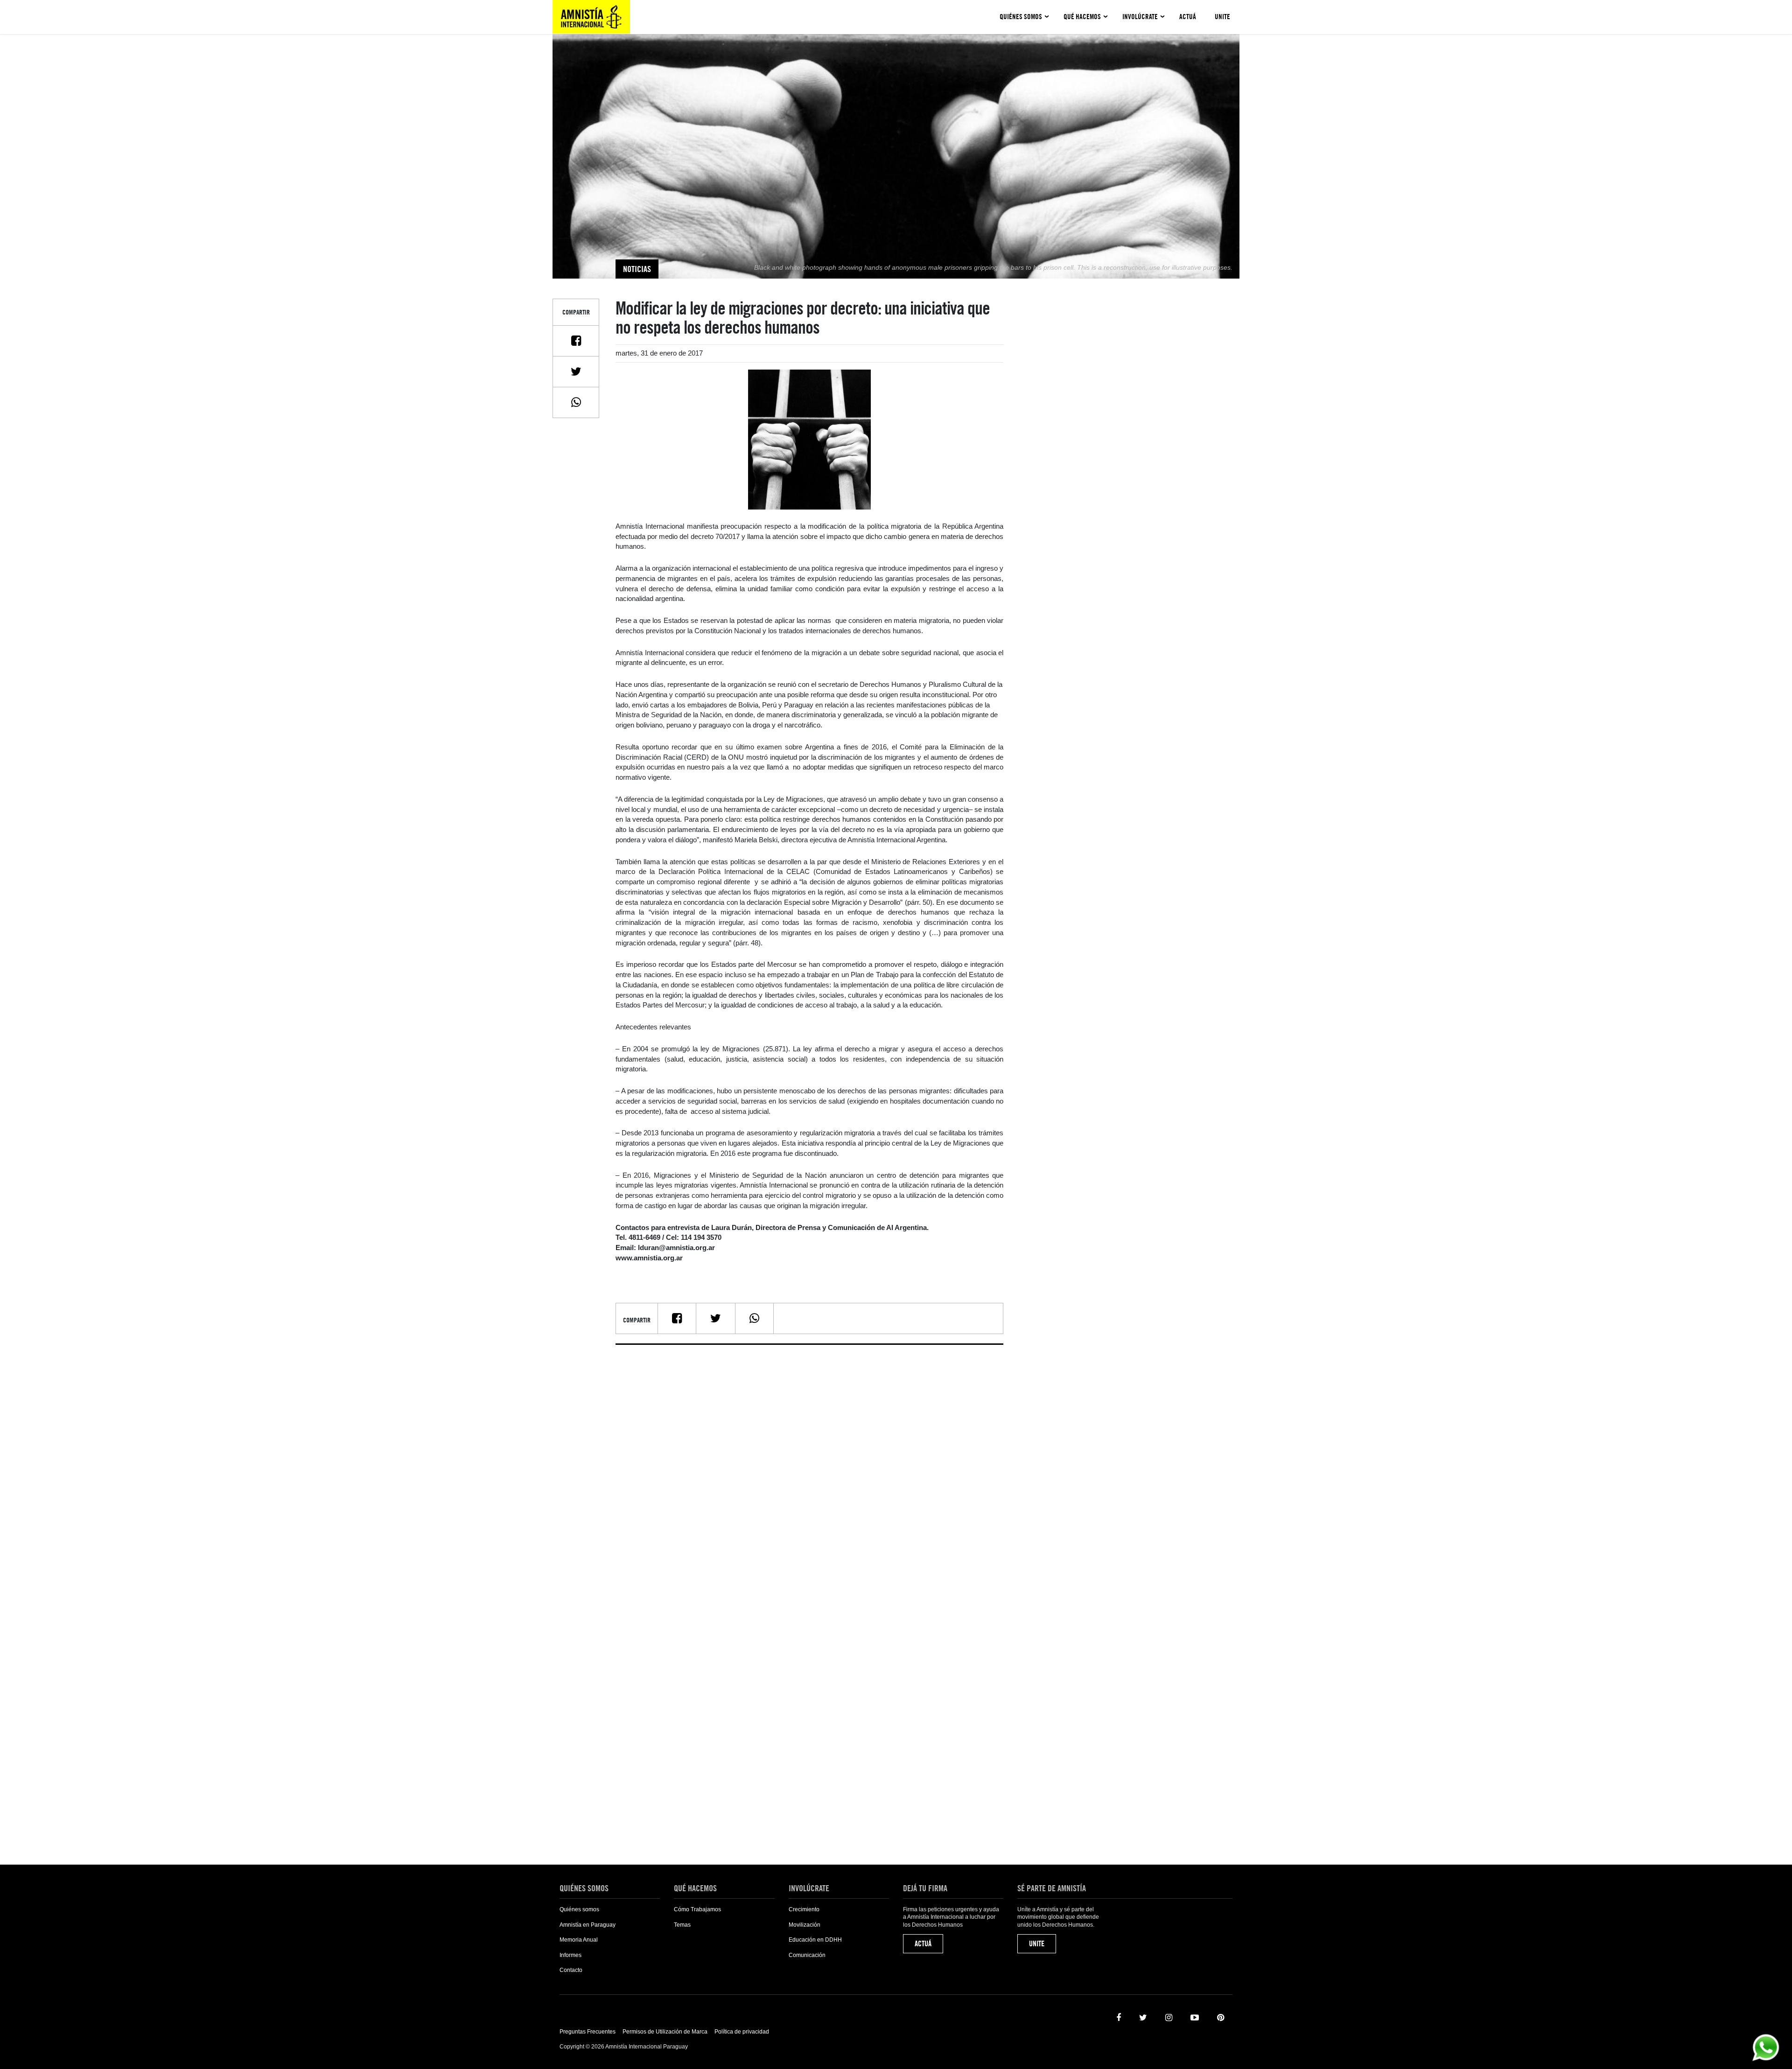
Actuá (1188, 17)
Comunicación (807, 1955)
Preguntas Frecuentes (588, 2032)
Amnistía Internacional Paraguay (591, 17)
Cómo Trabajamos (697, 1909)
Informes (570, 1955)
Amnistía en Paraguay (588, 1925)
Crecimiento (804, 1909)
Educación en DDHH (815, 1940)
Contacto (571, 1970)
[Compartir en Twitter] (576, 371)
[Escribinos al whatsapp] (1766, 2047)
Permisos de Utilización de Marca (665, 2032)
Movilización (805, 1925)
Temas (682, 1925)
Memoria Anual (579, 1940)
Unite (1222, 17)
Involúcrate (1140, 17)
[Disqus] (809, 1468)
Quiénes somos (1021, 17)
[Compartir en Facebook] (576, 341)
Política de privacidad (742, 2032)
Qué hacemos (1082, 17)
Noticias (637, 269)
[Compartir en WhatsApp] (576, 402)
